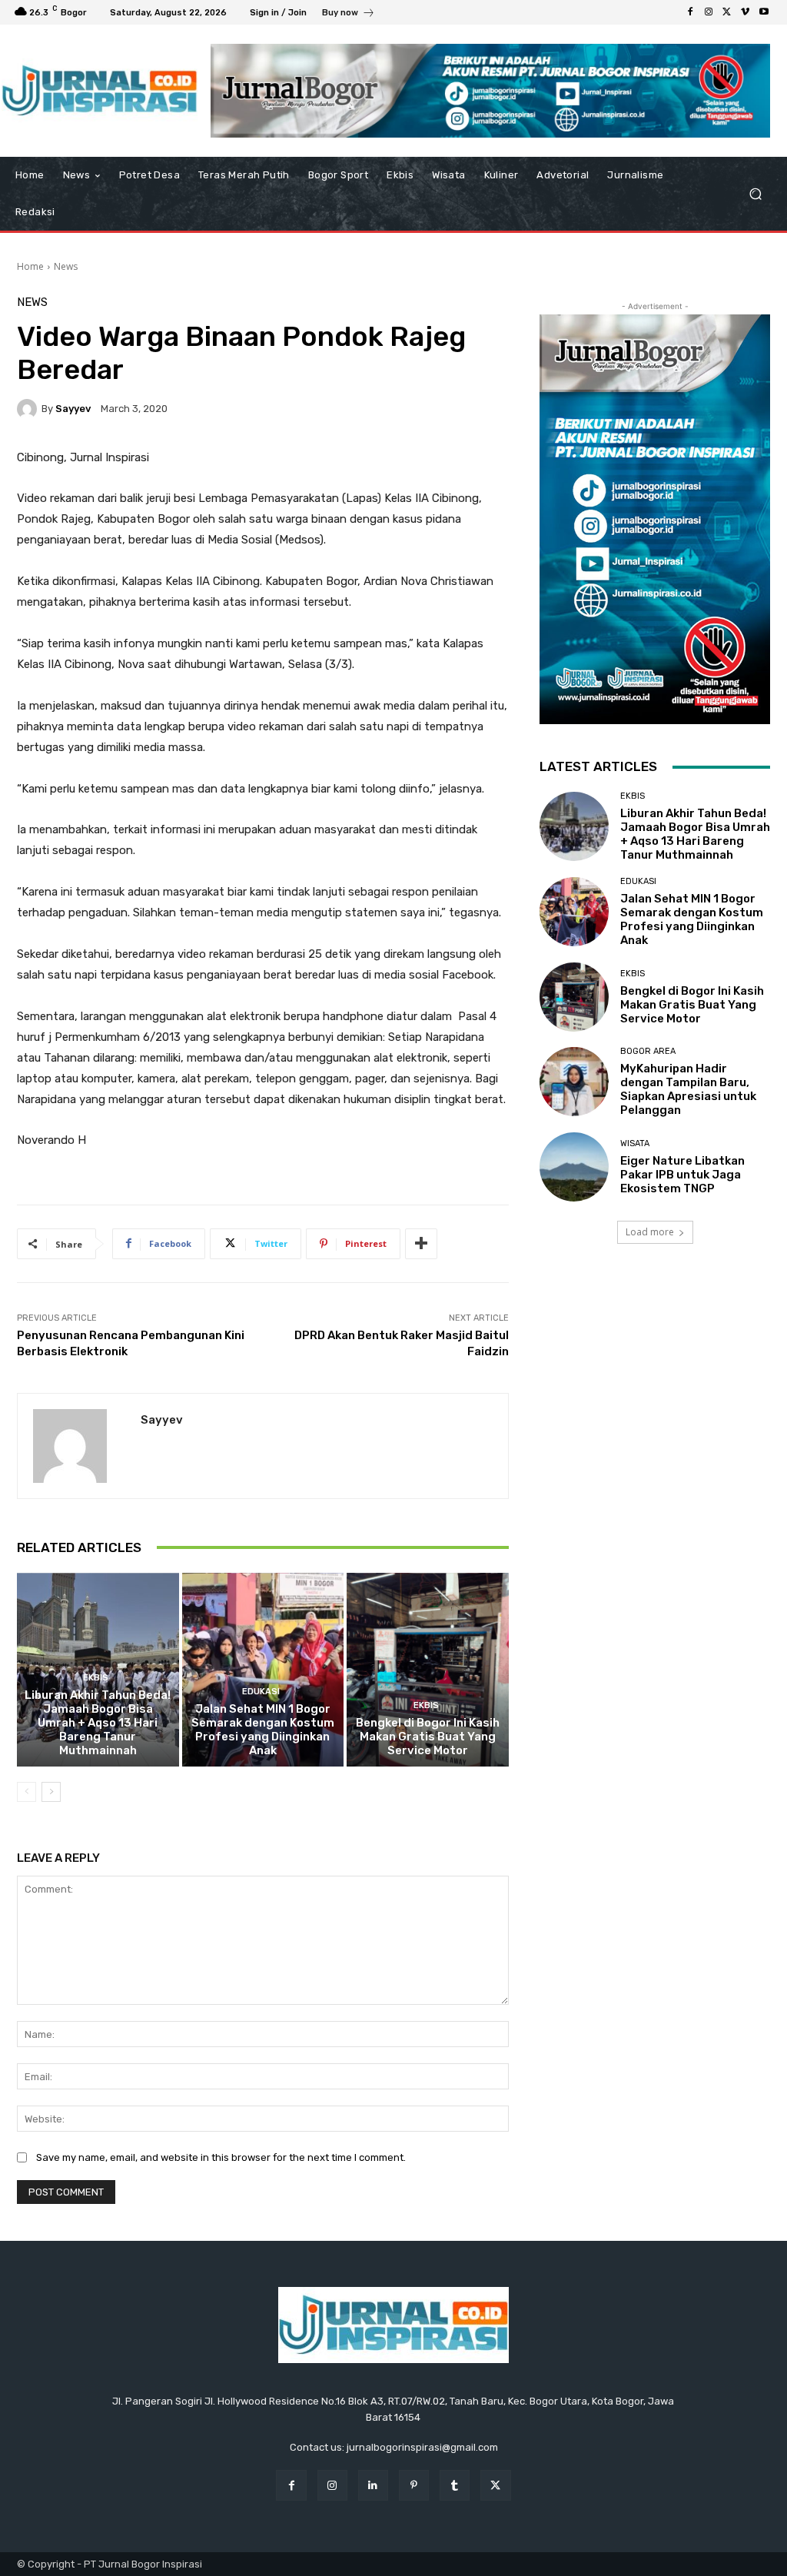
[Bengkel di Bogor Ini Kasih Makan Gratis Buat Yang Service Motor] (428, 1670)
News (66, 266)
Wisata (635, 1143)
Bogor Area (648, 1051)
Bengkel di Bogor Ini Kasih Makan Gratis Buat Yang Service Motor (428, 1737)
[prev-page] (27, 1792)
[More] (421, 1244)
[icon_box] (349, 14)
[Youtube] (764, 12)
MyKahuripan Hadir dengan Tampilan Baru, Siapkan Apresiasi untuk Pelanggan (688, 1089)
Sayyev (73, 409)
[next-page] (51, 1792)
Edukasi (261, 1692)
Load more (650, 1232)
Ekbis (96, 1678)
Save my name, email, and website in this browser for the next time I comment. (221, 2157)
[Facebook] (690, 12)
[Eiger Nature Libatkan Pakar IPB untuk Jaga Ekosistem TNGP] (574, 1167)
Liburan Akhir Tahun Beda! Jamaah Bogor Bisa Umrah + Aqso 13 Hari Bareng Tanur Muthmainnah (98, 1723)
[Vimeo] (745, 12)
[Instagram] (709, 12)
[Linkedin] (373, 2485)
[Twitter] (727, 12)
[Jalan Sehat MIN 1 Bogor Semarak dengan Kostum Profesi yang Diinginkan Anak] (263, 1670)
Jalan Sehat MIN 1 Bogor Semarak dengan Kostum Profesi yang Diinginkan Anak (263, 1730)
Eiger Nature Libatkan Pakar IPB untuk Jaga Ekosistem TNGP (682, 1175)
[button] (755, 194)
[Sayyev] (29, 409)
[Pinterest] (414, 2485)
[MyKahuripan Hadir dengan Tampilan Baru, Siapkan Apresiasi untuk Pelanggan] (574, 1082)
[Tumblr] (455, 2485)
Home (30, 266)
